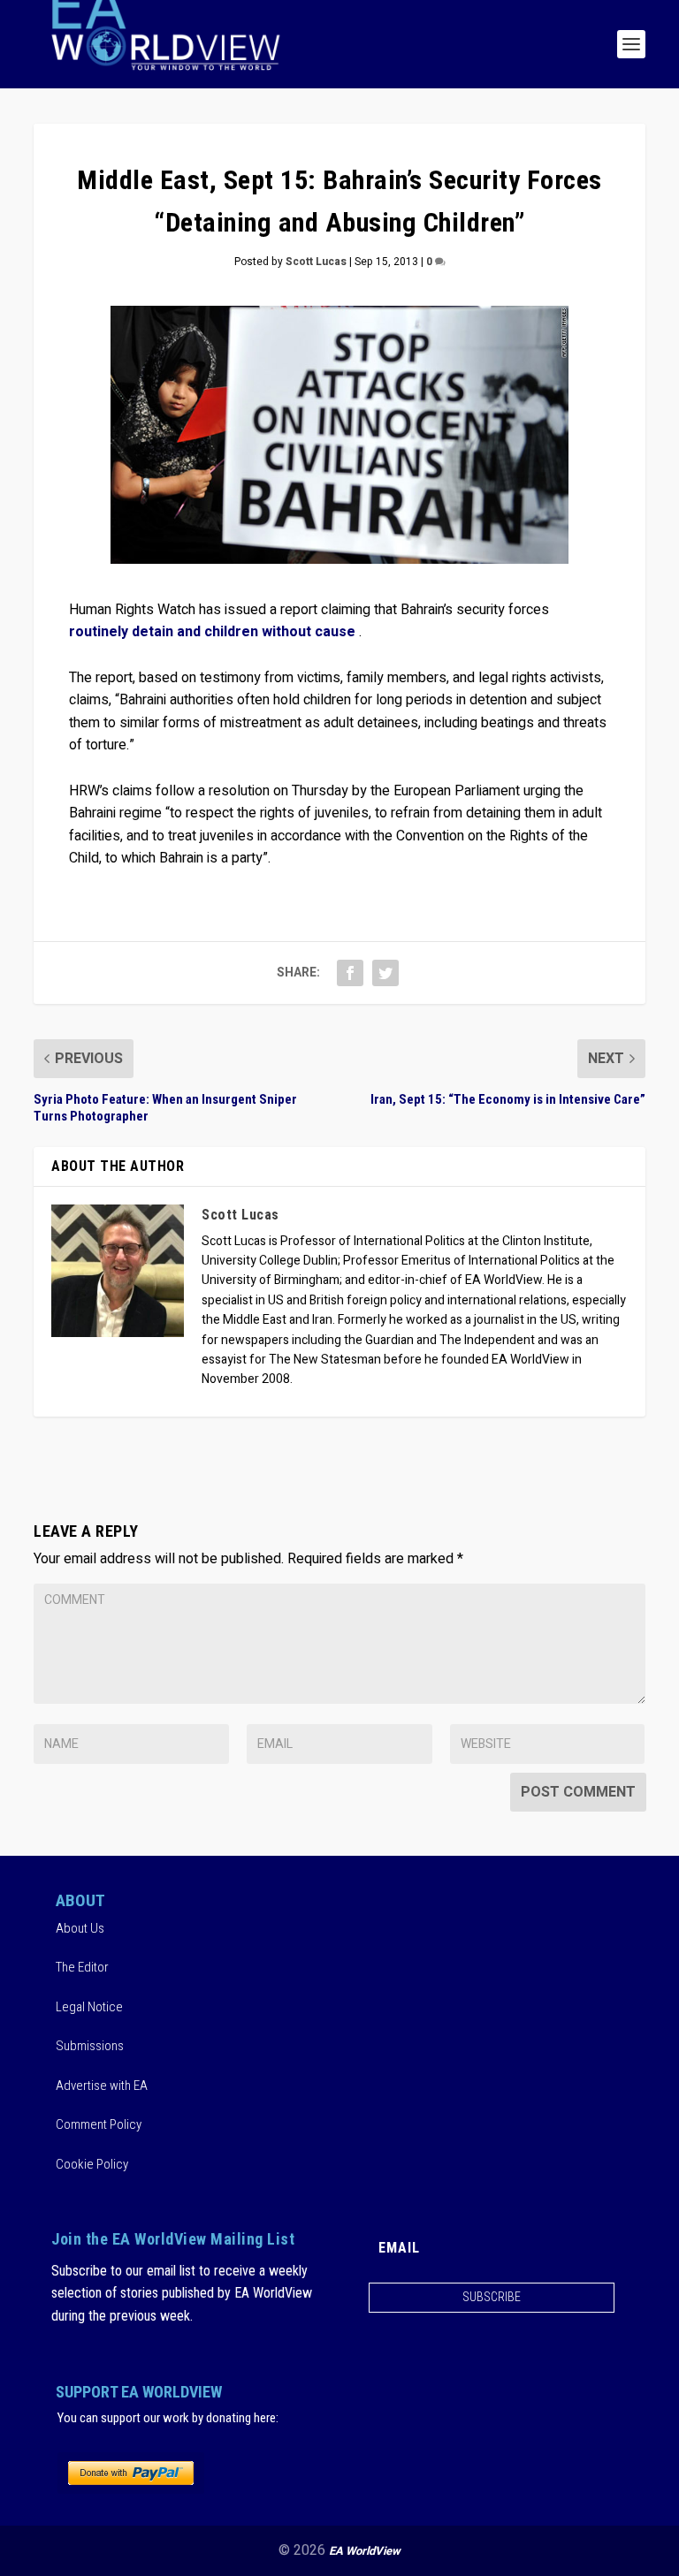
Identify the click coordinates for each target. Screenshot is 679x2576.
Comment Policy (99, 2124)
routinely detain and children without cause (212, 632)
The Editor (82, 1967)
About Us (80, 1928)
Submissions (90, 2046)
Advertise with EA (102, 2086)
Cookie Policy (92, 2164)
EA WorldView (365, 2551)
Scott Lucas (316, 262)
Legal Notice (89, 2007)
